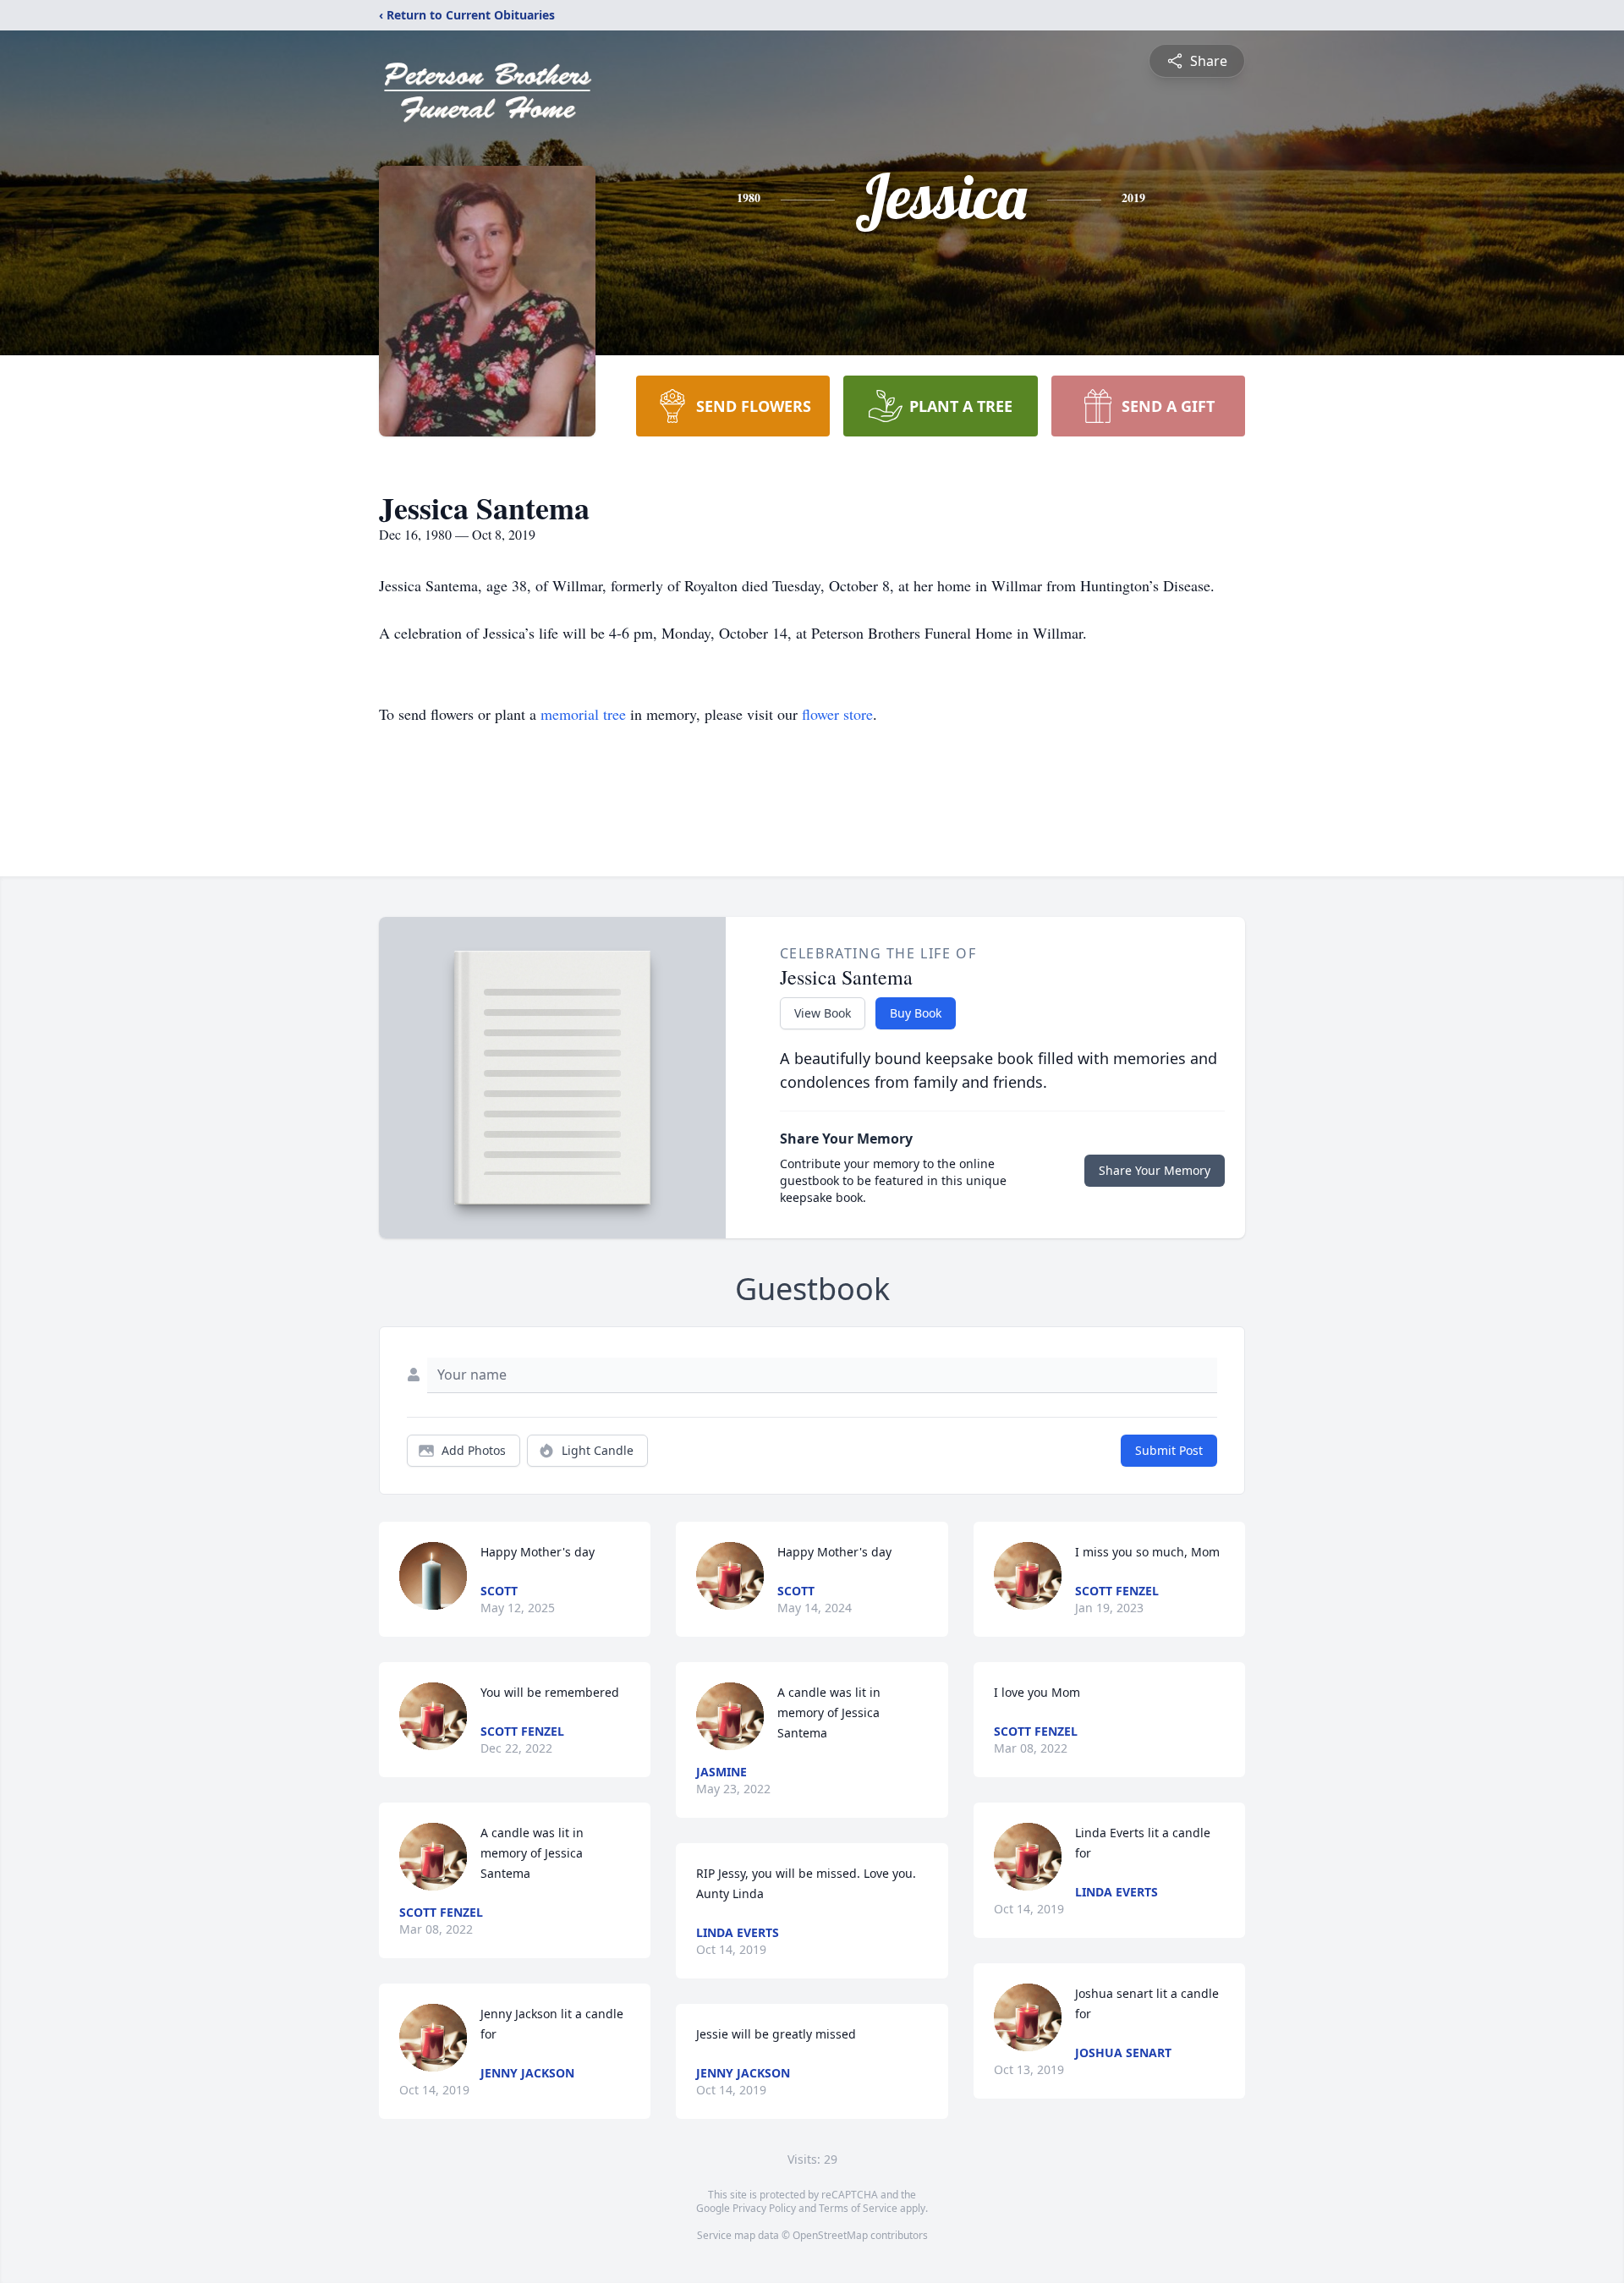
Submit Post (1169, 1450)
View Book (823, 1013)
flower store (837, 714)
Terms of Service (858, 2208)
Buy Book (916, 1013)
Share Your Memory (1155, 1170)
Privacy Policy (764, 2208)
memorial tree (583, 714)
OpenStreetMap (830, 2235)
